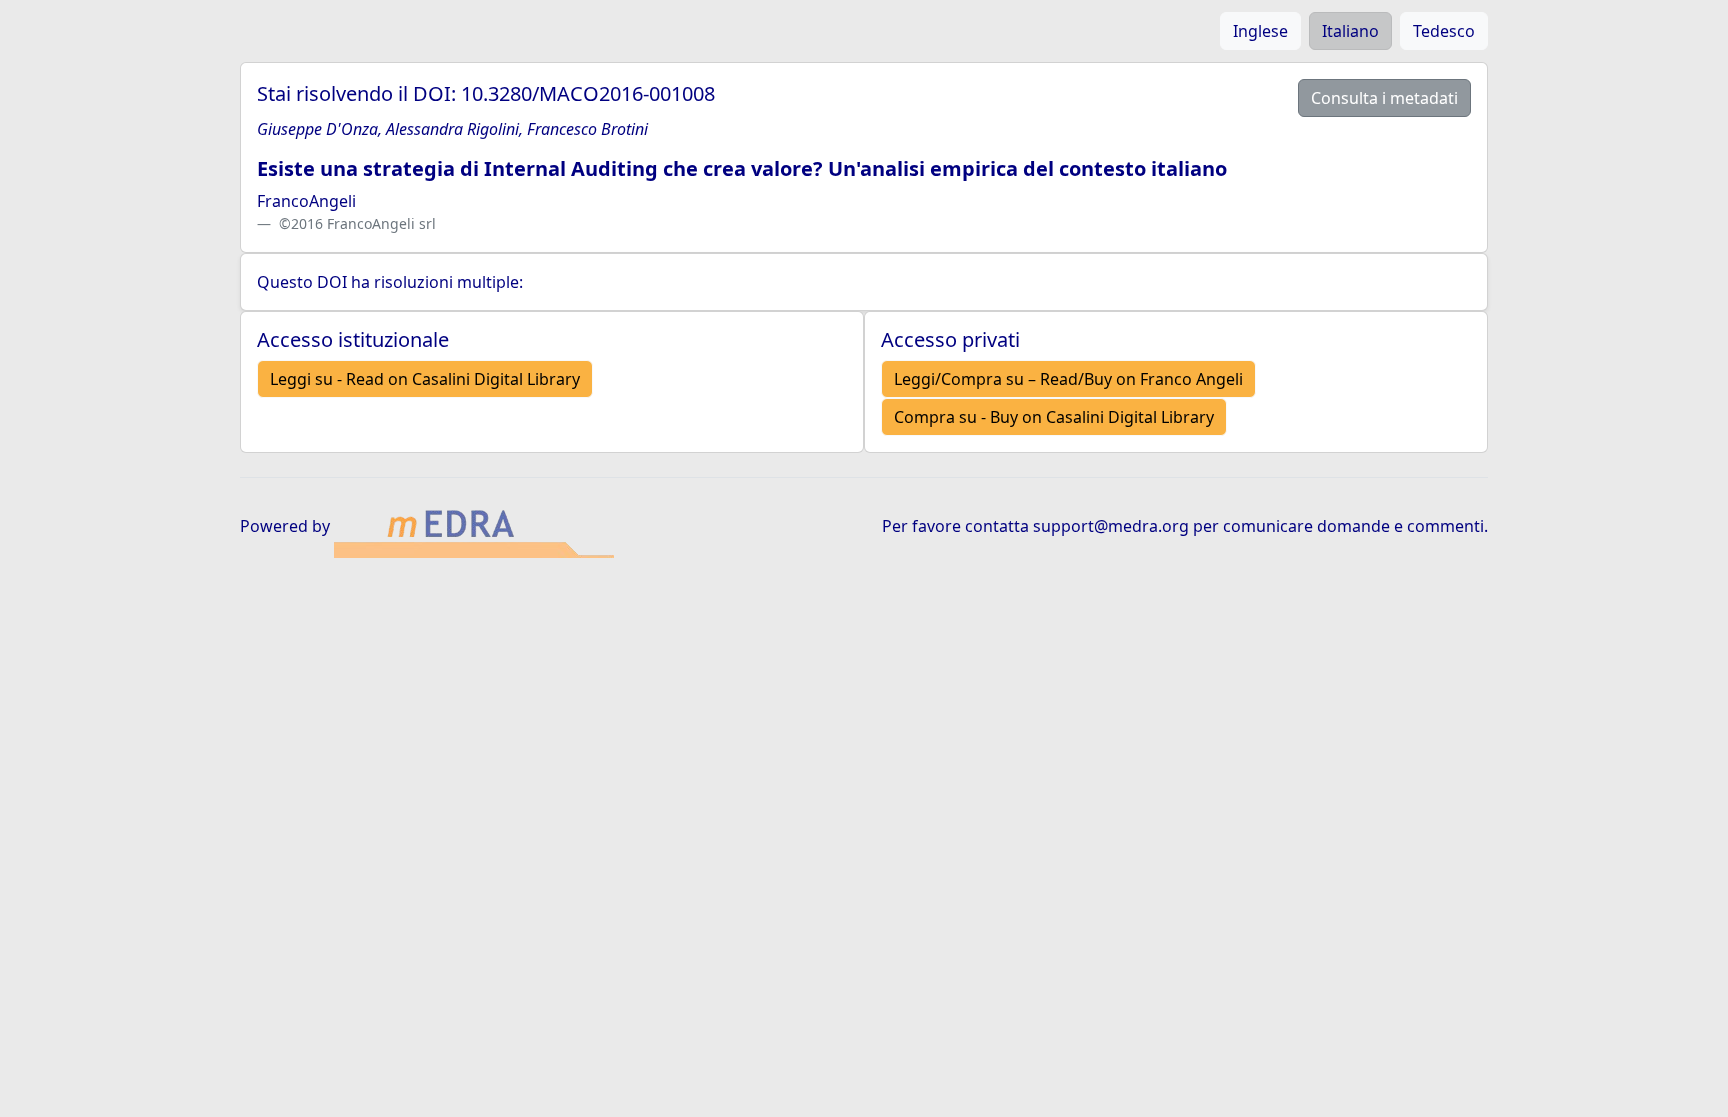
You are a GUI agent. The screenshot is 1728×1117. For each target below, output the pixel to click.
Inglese (1260, 31)
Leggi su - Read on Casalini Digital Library (425, 379)
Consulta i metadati (1384, 98)
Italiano (1350, 31)
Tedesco (1444, 31)
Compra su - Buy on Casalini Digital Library (1054, 417)
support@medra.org (1111, 526)
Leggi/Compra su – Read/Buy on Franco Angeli (1068, 379)
